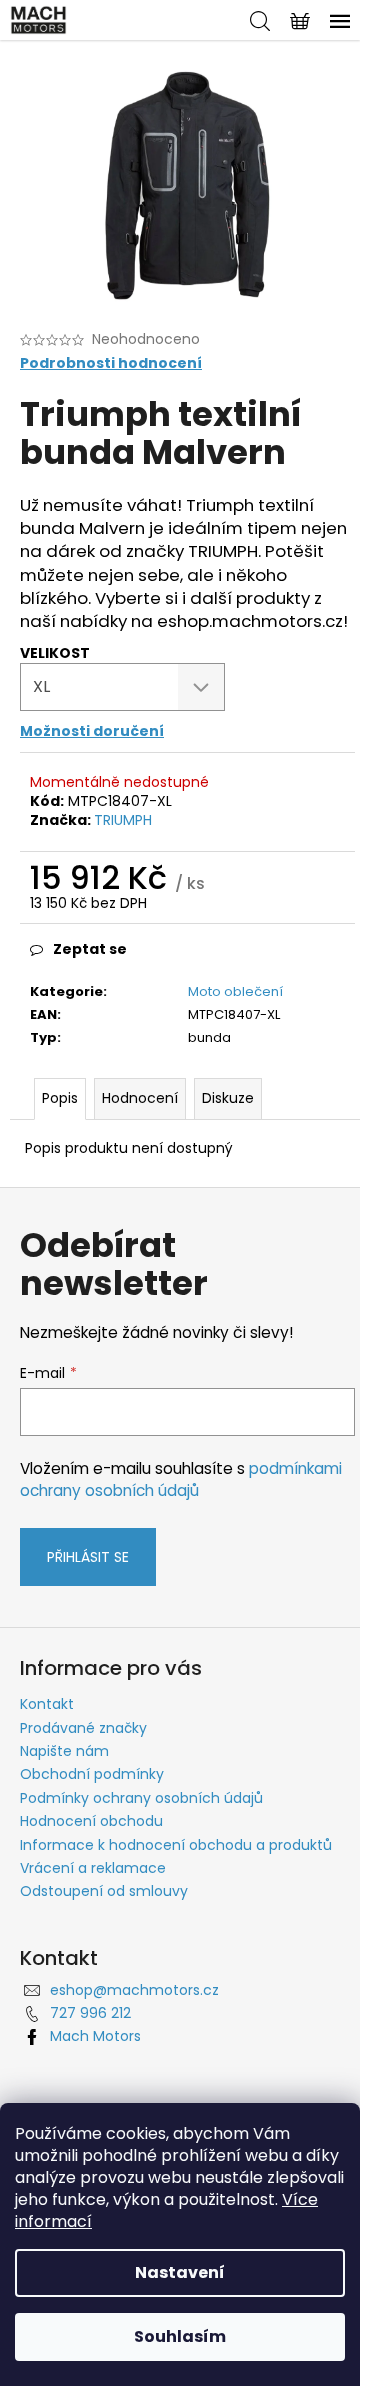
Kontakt (47, 1704)
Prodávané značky (83, 1728)
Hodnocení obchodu (91, 1821)
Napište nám (64, 1751)
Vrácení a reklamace (93, 1868)
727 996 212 (90, 2013)
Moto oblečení (235, 991)
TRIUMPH (123, 820)
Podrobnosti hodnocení (111, 363)
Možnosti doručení (92, 731)
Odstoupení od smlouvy (104, 1891)
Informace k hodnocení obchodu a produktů (176, 1845)
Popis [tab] (60, 1098)
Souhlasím (180, 2336)
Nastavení (180, 2272)
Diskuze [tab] (228, 1098)
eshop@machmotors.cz (134, 1990)
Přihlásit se (88, 1557)
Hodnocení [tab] (140, 1098)
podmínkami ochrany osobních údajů (181, 1479)
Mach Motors (95, 2036)
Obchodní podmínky (92, 1774)
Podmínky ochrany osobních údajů (141, 1798)
